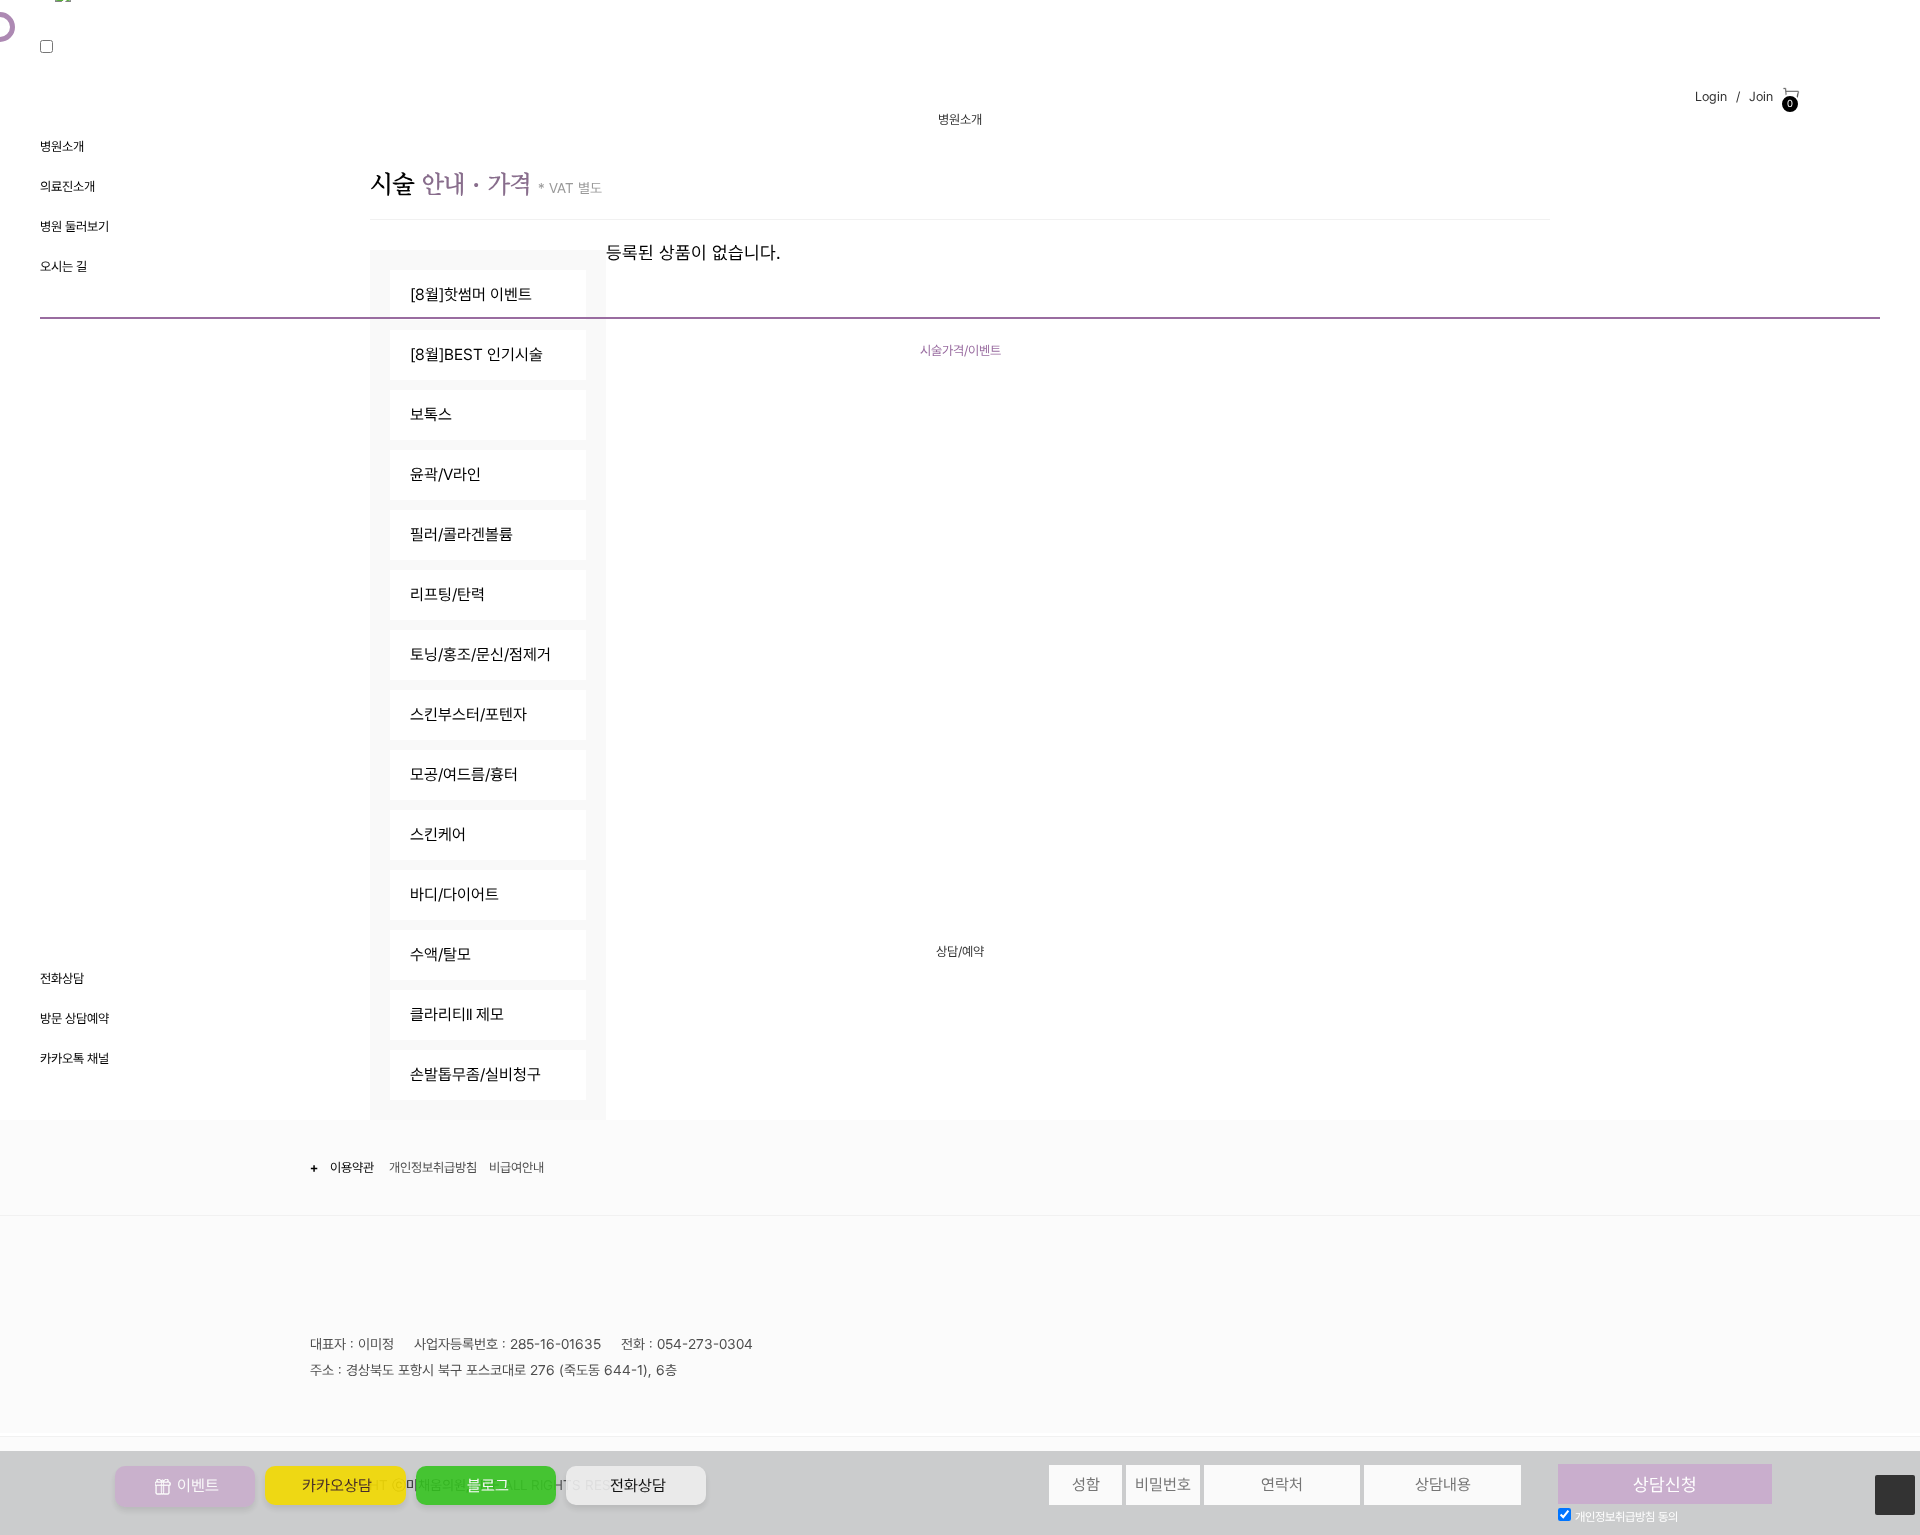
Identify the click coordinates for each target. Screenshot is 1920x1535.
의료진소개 (67, 186)
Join (1761, 96)
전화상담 (62, 978)
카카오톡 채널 (74, 1058)
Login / (1716, 96)
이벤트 (196, 1485)
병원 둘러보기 (74, 226)
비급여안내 (516, 1167)
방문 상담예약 (74, 1018)
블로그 (486, 1485)
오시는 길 (63, 266)
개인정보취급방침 (433, 1167)
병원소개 (62, 146)
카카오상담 (335, 1485)
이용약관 (355, 1167)
